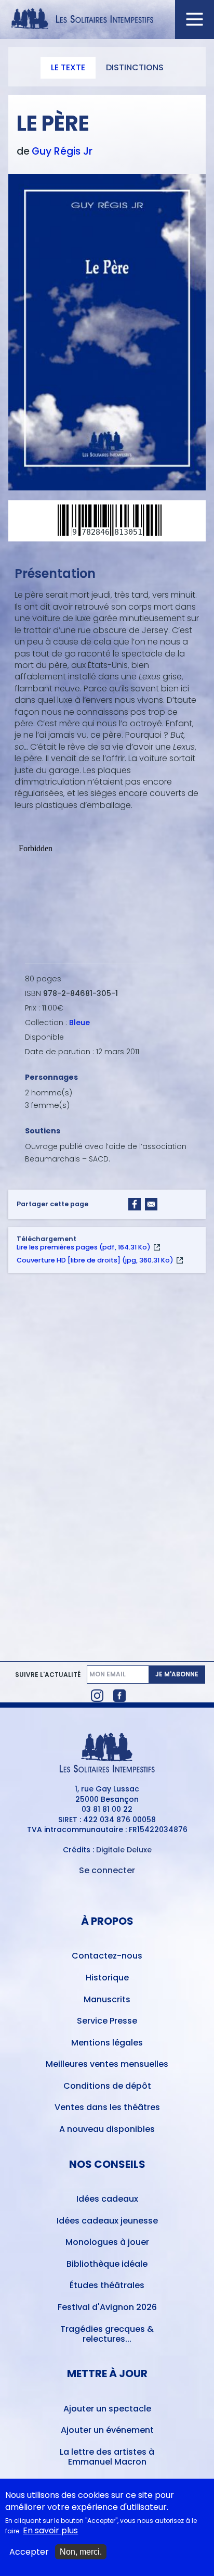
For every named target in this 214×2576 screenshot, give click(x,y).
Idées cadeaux (107, 2199)
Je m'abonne (177, 1674)
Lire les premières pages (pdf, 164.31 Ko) (84, 1247)
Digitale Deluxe (124, 1850)
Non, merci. (81, 2552)
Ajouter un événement (107, 2430)
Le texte (68, 67)
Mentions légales (107, 2043)
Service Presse (107, 2021)
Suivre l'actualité (48, 1675)
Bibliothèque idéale (107, 2264)
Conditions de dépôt (107, 2086)
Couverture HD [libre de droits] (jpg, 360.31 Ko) (95, 1260)
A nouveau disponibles (107, 2129)
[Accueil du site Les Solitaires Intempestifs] (107, 20)
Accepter (29, 2552)
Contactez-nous (107, 1956)
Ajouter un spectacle (107, 2409)
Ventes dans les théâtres (107, 2107)
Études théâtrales (107, 2285)
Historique (107, 1978)
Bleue (79, 1022)
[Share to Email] (151, 1204)
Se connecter (107, 1870)
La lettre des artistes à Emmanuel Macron (107, 2457)
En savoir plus (50, 2531)
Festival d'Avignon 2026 (107, 2307)
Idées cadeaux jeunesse (107, 2221)
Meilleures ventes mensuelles (107, 2064)
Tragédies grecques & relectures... (107, 2334)
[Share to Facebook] (135, 1204)
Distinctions (135, 67)
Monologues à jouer (107, 2242)
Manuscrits (107, 1999)
